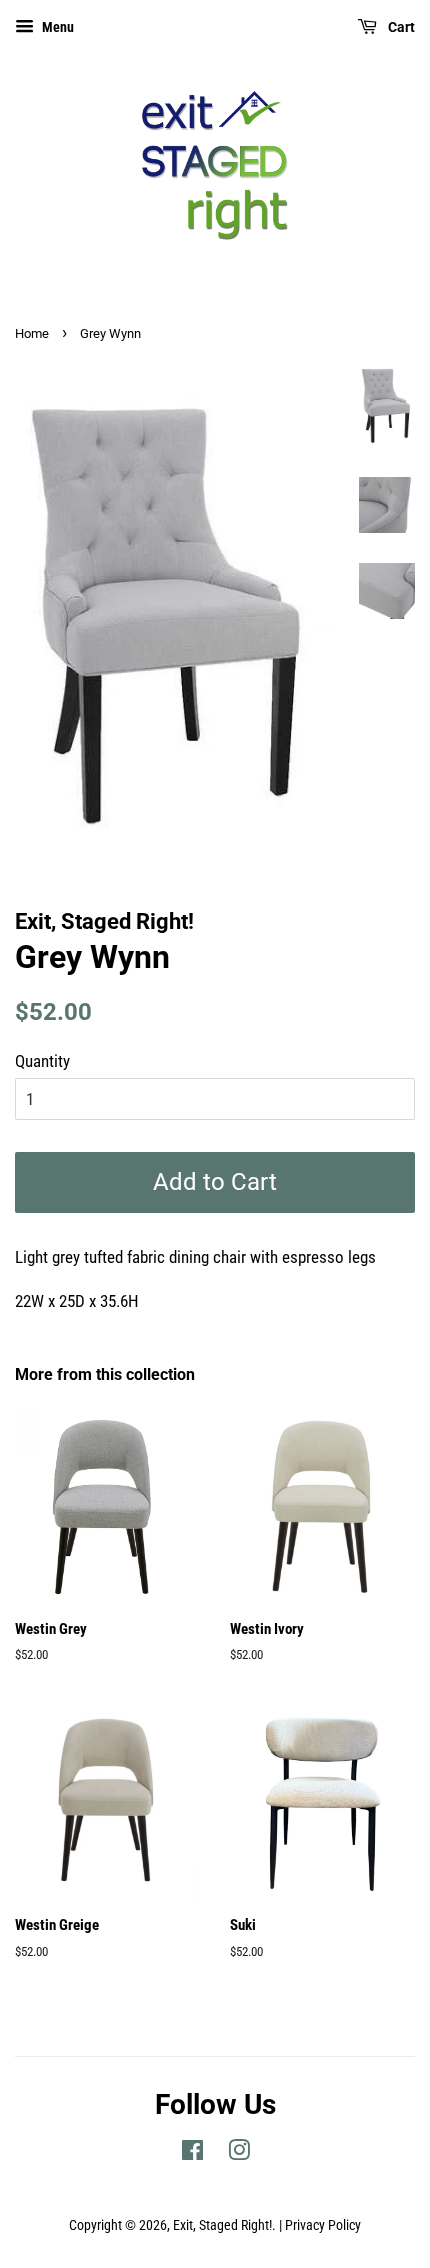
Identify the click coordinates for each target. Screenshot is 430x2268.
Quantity (42, 1061)
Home (32, 333)
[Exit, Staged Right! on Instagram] (239, 2154)
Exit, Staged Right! (222, 2225)
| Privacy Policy (320, 2225)
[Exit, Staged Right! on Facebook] (192, 2154)
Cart (400, 27)
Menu (56, 27)
